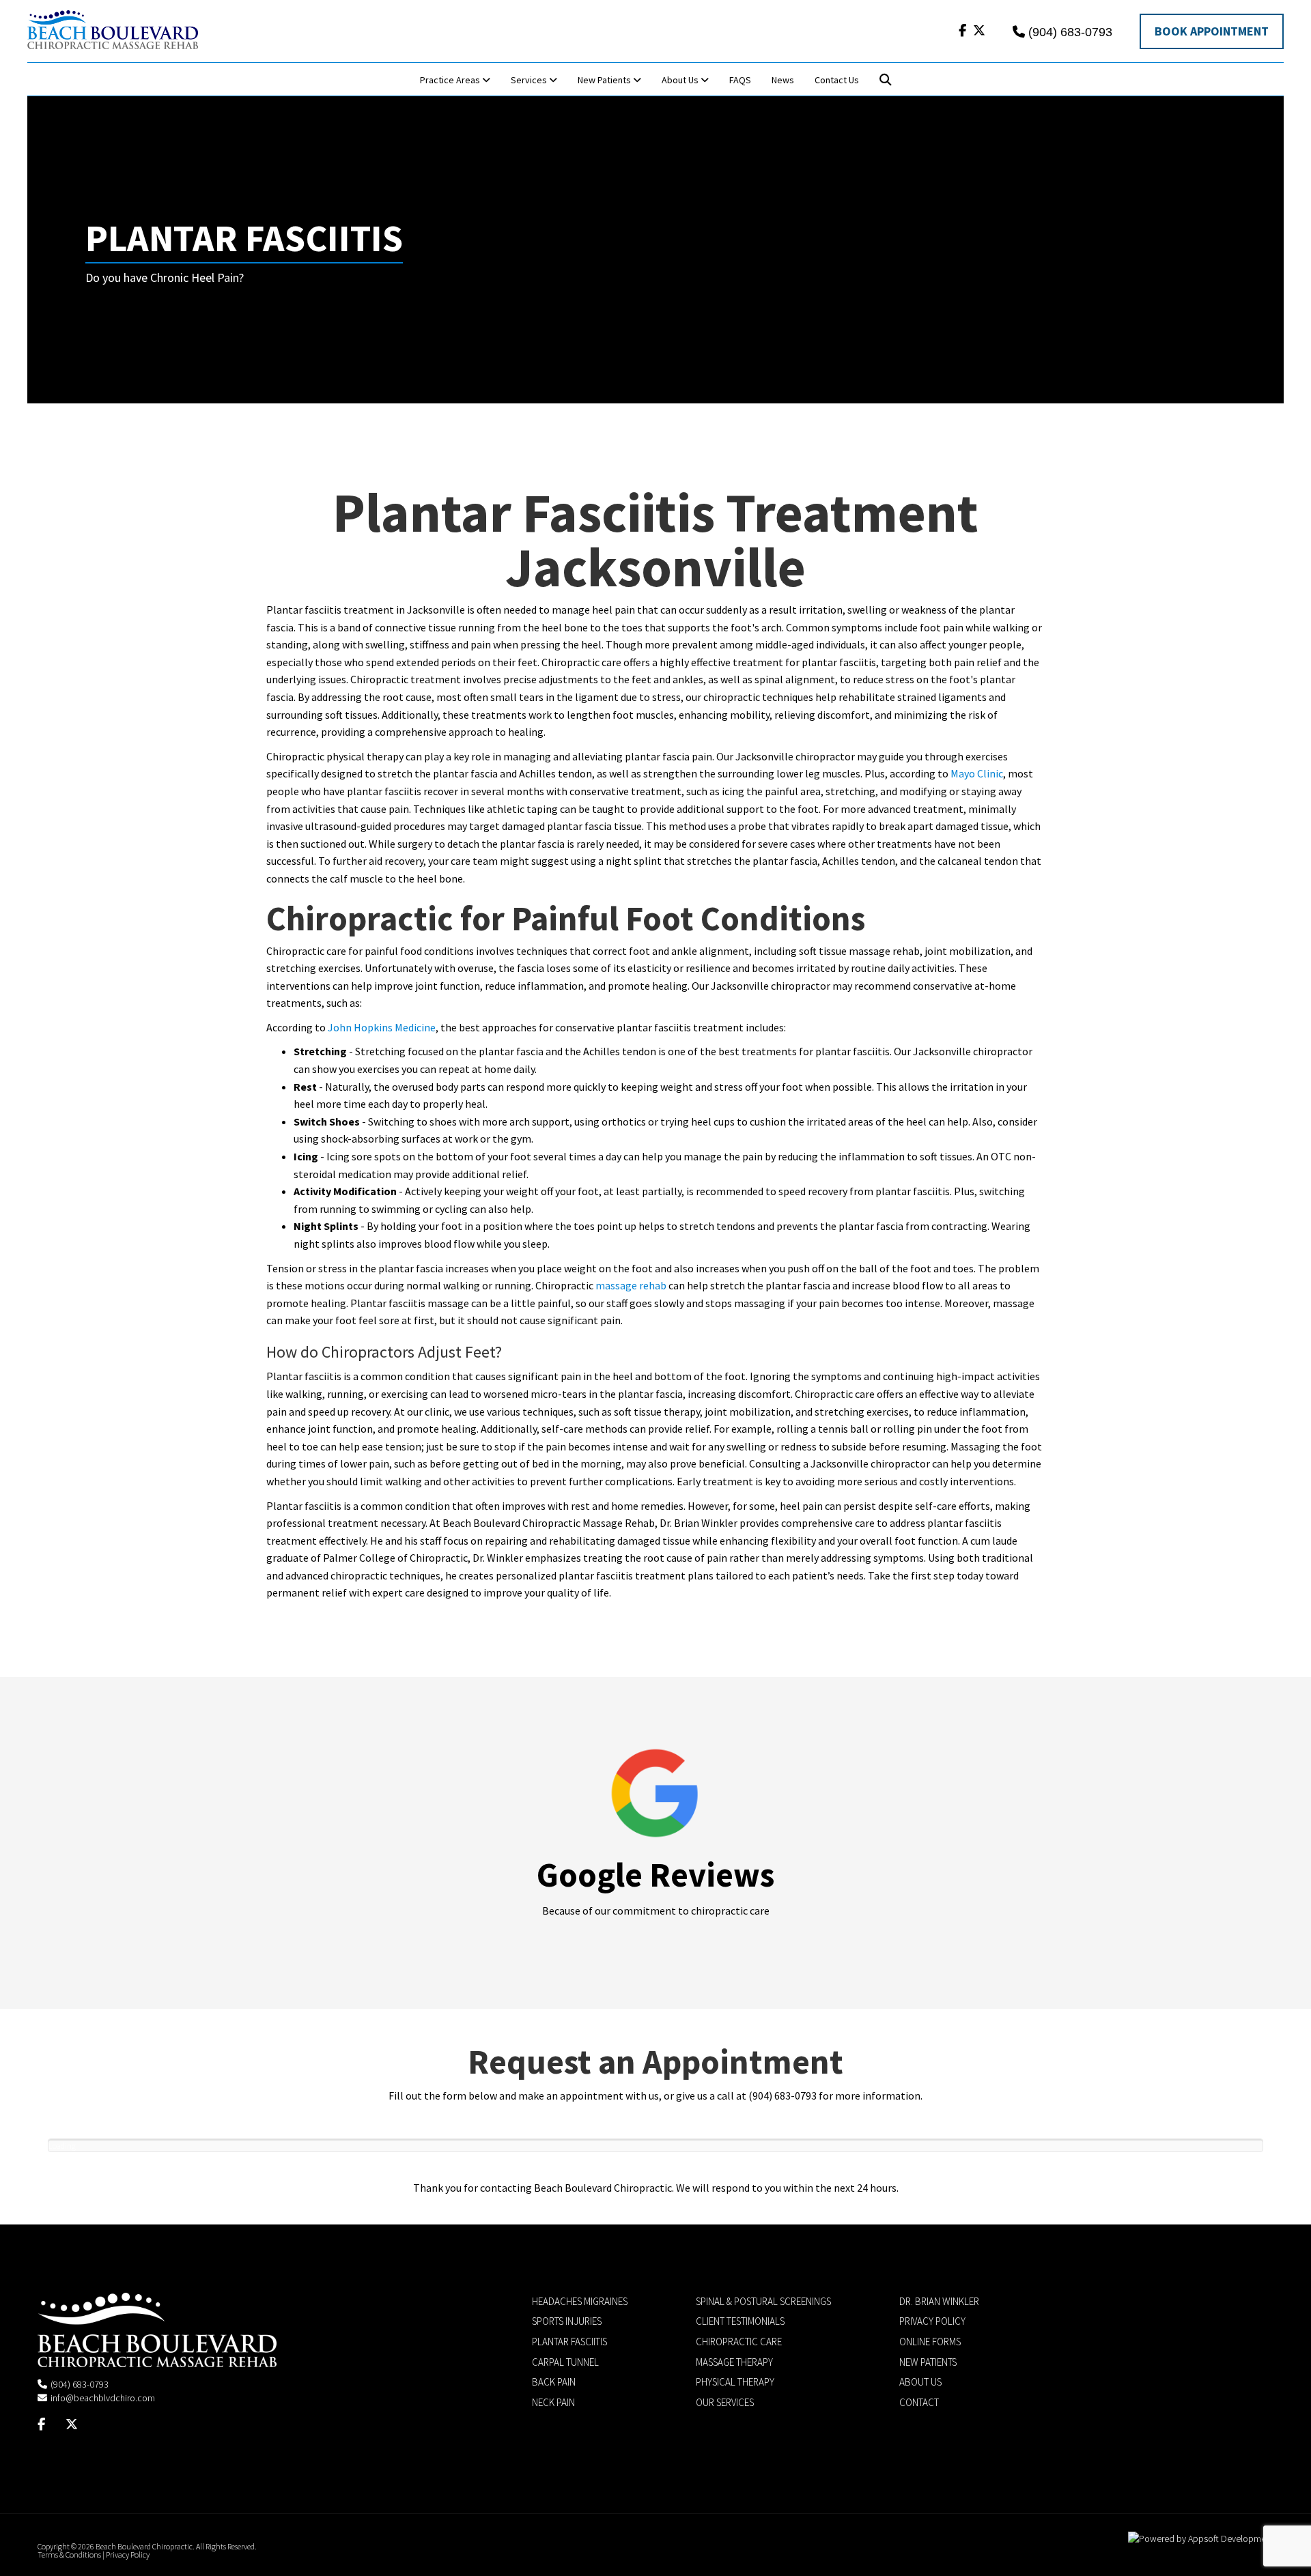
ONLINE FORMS (930, 2342)
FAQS (740, 80)
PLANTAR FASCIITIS (569, 2342)
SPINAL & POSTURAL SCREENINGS (763, 2301)
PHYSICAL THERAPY (735, 2382)
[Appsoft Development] (1201, 2538)
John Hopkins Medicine (382, 1027)
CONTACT (919, 2402)
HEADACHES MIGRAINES (580, 2301)
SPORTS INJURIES (567, 2321)
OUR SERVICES (725, 2402)
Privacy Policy (128, 2554)
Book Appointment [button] (1212, 31)
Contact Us (837, 80)
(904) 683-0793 (1070, 32)
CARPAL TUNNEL (565, 2362)
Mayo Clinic (977, 773)
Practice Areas (451, 80)
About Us (681, 80)
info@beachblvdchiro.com (103, 2398)
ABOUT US (920, 2382)
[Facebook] (962, 30)
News (783, 80)
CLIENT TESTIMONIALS (740, 2321)
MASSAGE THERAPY (734, 2362)
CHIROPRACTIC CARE (739, 2342)
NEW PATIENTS (928, 2362)
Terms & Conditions (69, 2554)
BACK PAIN (554, 2382)
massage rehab (631, 1285)
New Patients (605, 80)
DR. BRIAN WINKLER (939, 2301)
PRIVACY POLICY (932, 2321)
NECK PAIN (553, 2402)
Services (530, 80)
